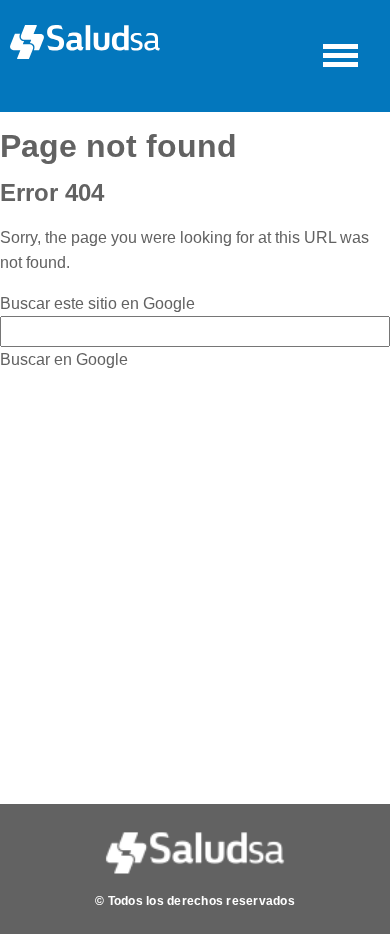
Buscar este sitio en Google (97, 303)
